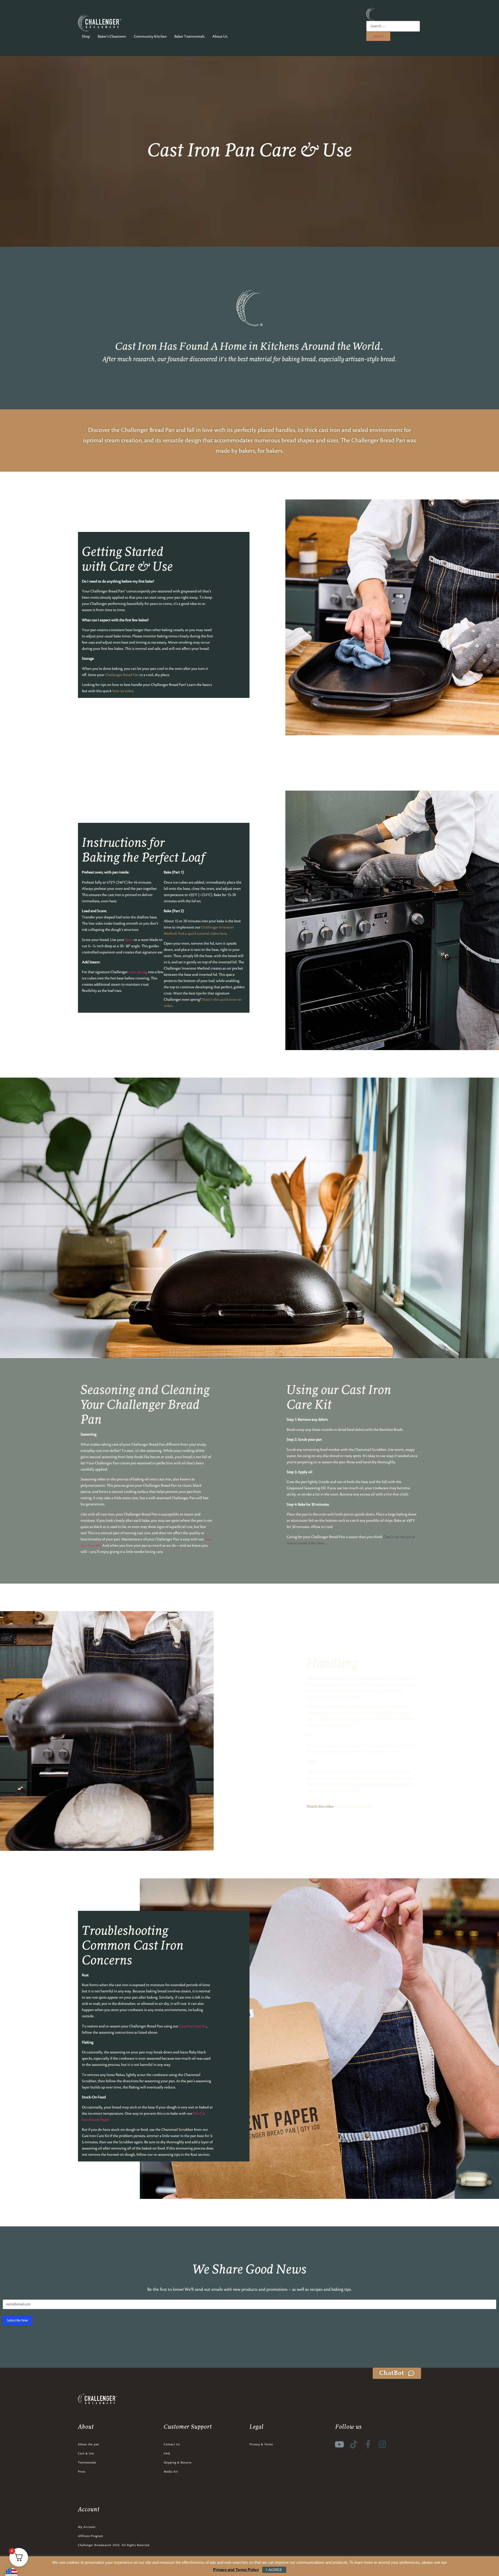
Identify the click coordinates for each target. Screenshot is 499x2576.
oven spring (137, 972)
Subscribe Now (17, 2320)
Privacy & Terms (261, 2445)
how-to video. (123, 691)
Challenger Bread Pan (148, 430)
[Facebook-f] (368, 2444)
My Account (87, 2527)
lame (129, 940)
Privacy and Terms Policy (236, 2570)
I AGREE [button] (274, 2570)
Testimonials (87, 2463)
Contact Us (172, 2445)
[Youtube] (339, 2444)
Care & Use (86, 2454)
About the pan (88, 2445)
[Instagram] (382, 2444)
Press (82, 2472)
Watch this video (320, 1807)
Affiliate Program (90, 2536)
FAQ (167, 2454)
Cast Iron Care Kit (193, 2026)
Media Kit (171, 2472)
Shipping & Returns (178, 2463)
